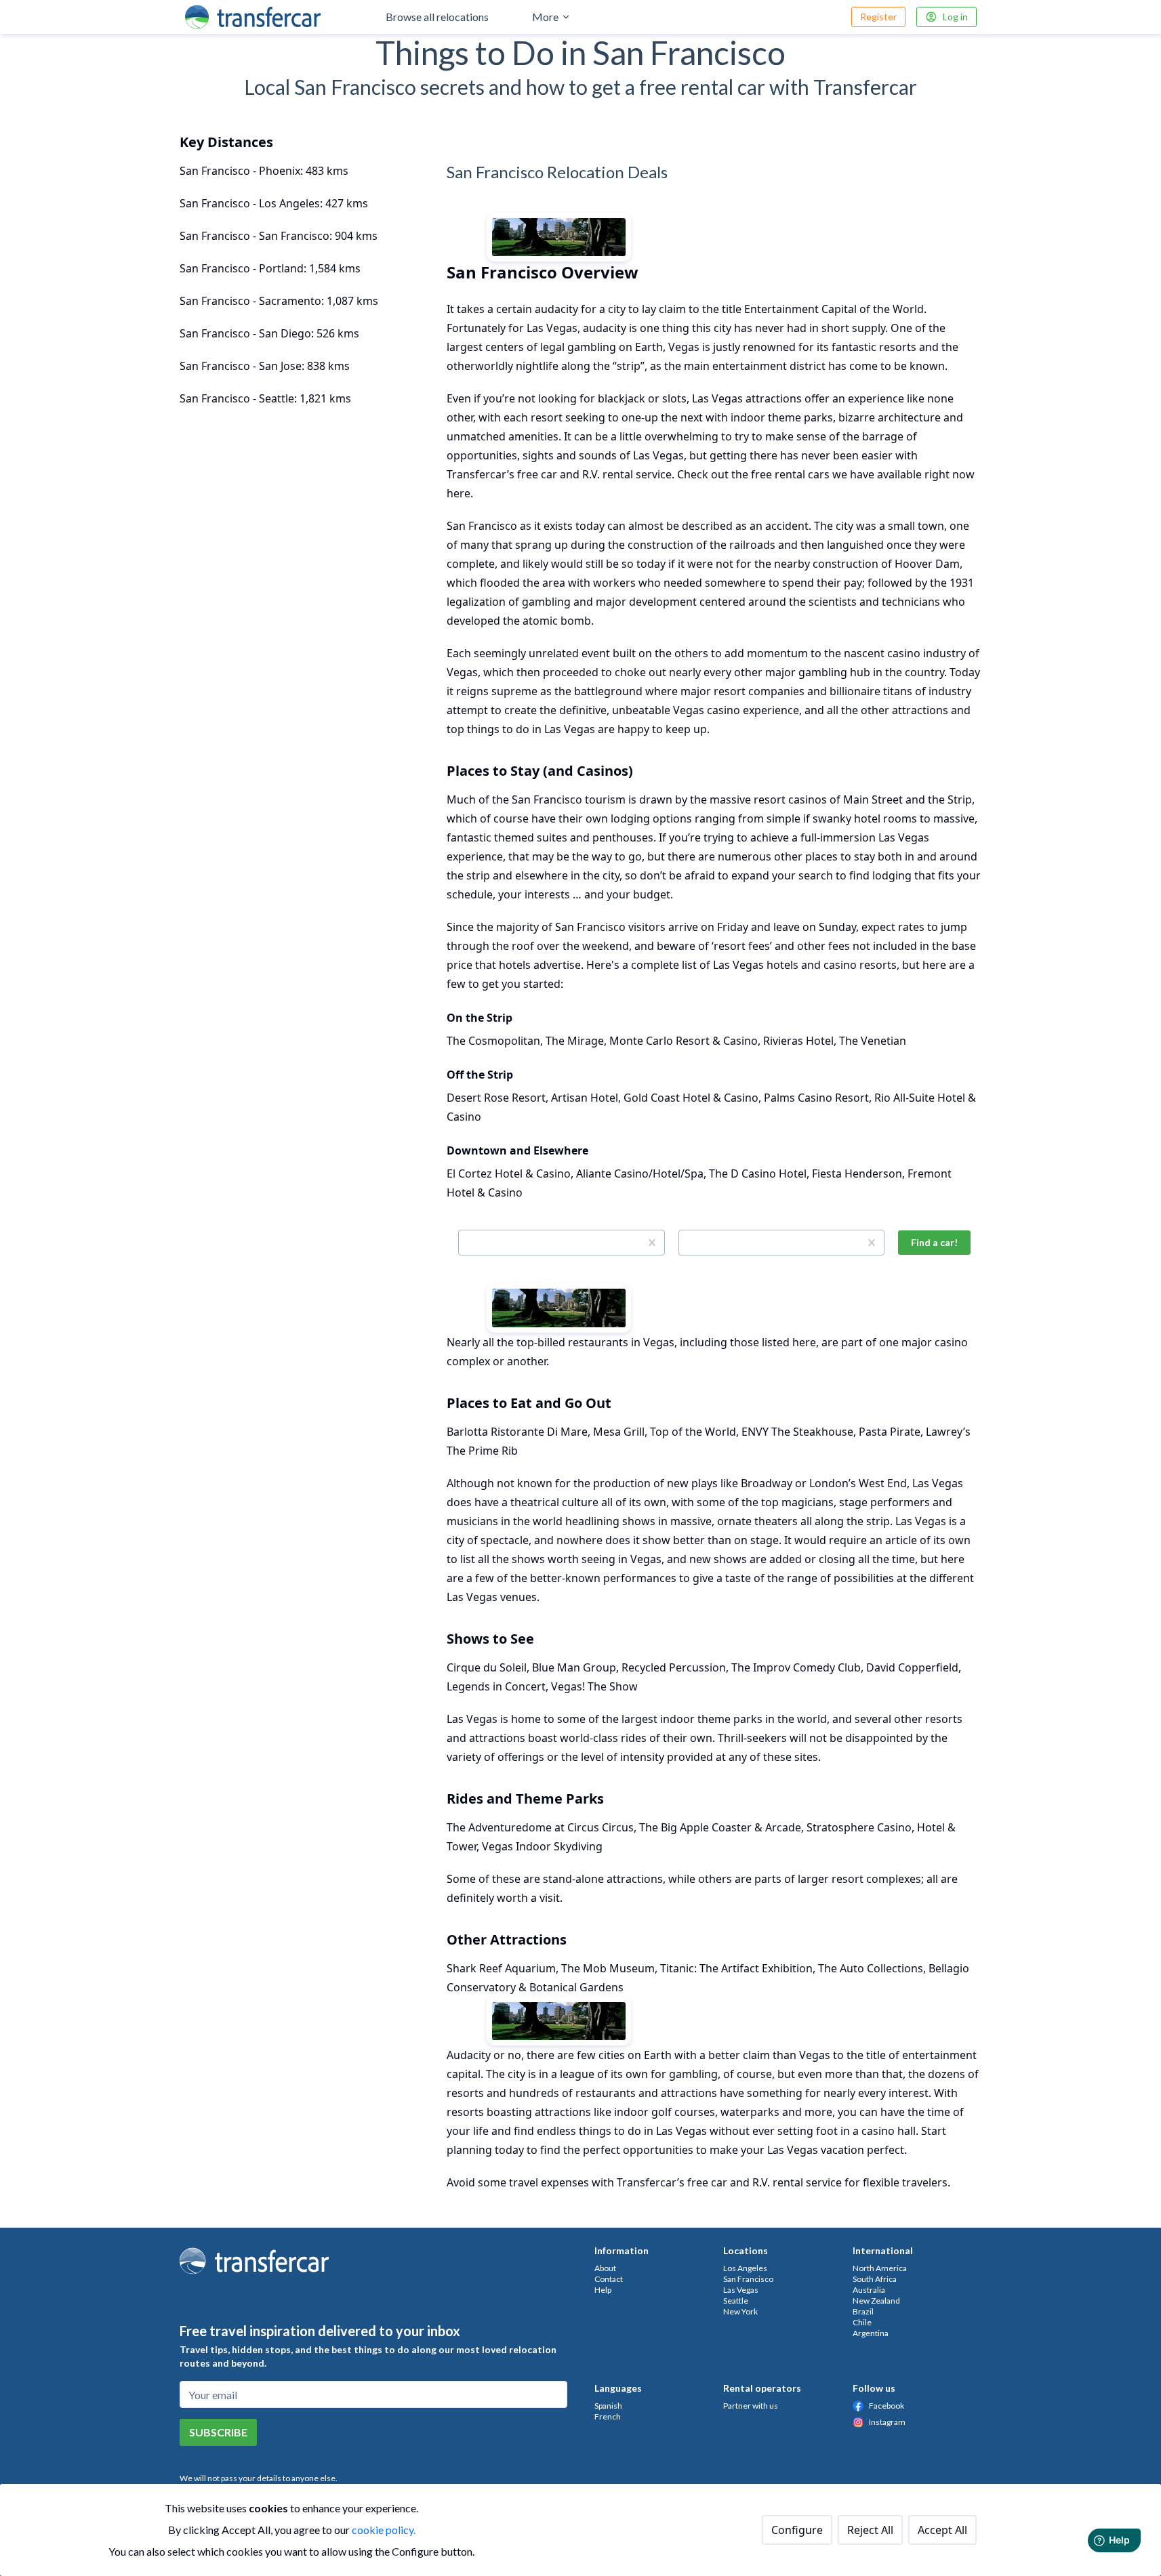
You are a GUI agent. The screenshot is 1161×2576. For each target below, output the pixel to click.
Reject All (870, 2530)
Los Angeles (745, 2268)
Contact (609, 2279)
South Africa (875, 2279)
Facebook (887, 2406)
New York (740, 2311)
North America (880, 2268)
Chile (862, 2322)
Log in (955, 17)
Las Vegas (741, 2290)
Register (878, 17)
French (608, 2416)
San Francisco (748, 2279)
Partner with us (751, 2406)
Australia (869, 2290)
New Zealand (876, 2301)
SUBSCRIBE (218, 2432)
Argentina (871, 2333)
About (605, 2268)
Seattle (736, 2301)
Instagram (887, 2422)
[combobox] (467, 1243)
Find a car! (934, 1242)
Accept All (942, 2530)
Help (603, 2290)
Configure (797, 2530)
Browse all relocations (437, 17)
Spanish (608, 2406)
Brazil (863, 2311)
